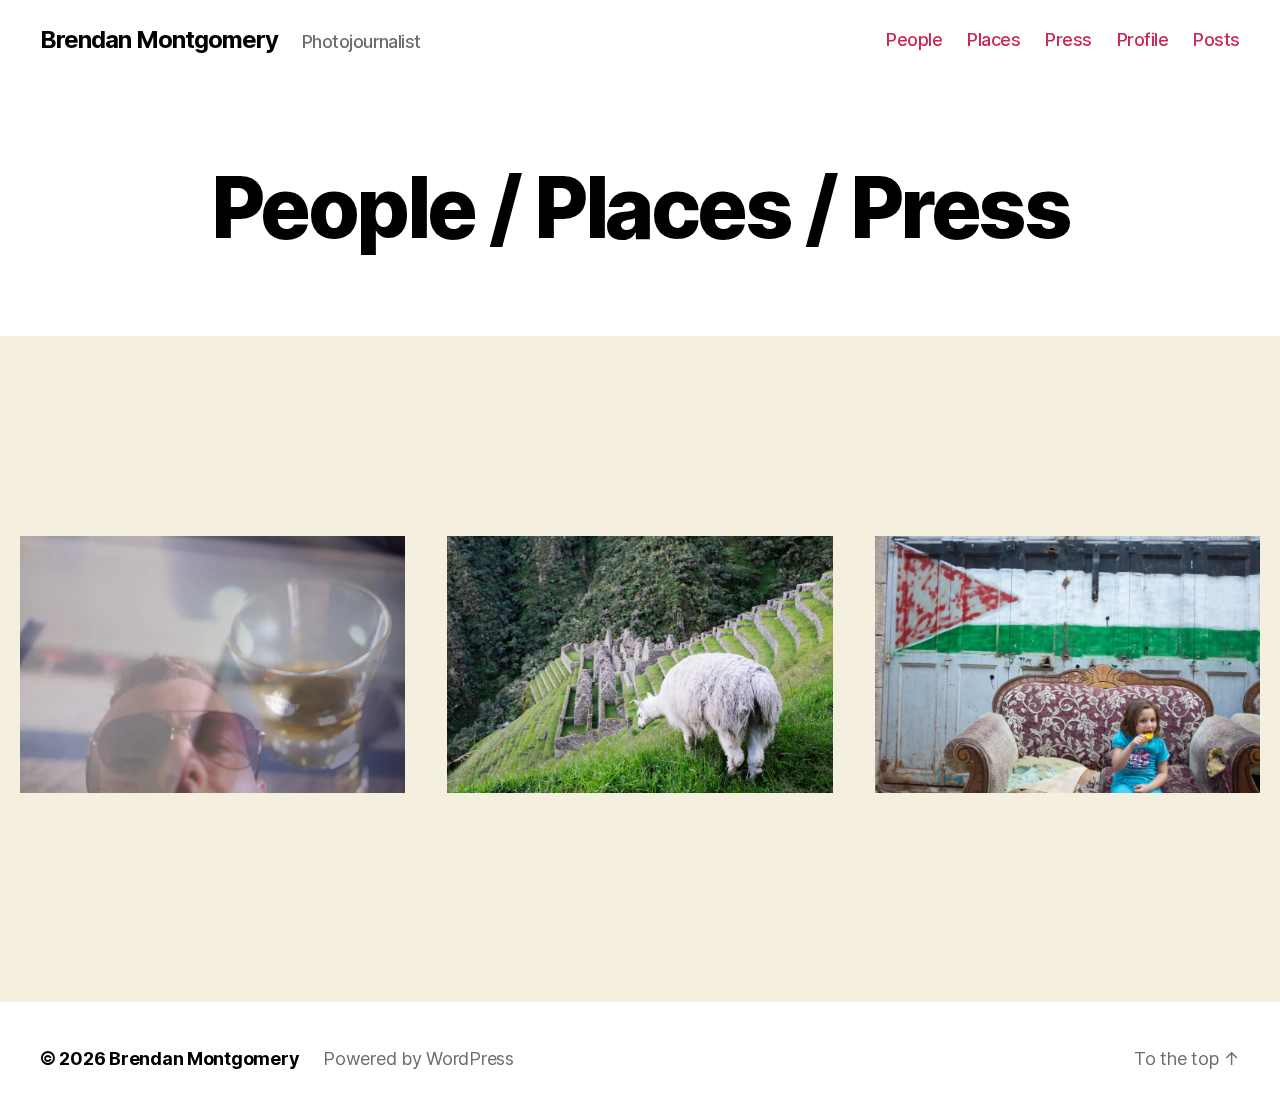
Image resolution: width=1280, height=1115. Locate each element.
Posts (1216, 39)
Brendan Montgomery (159, 40)
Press (1068, 39)
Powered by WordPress (418, 1058)
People (914, 39)
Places (993, 39)
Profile (1143, 39)
